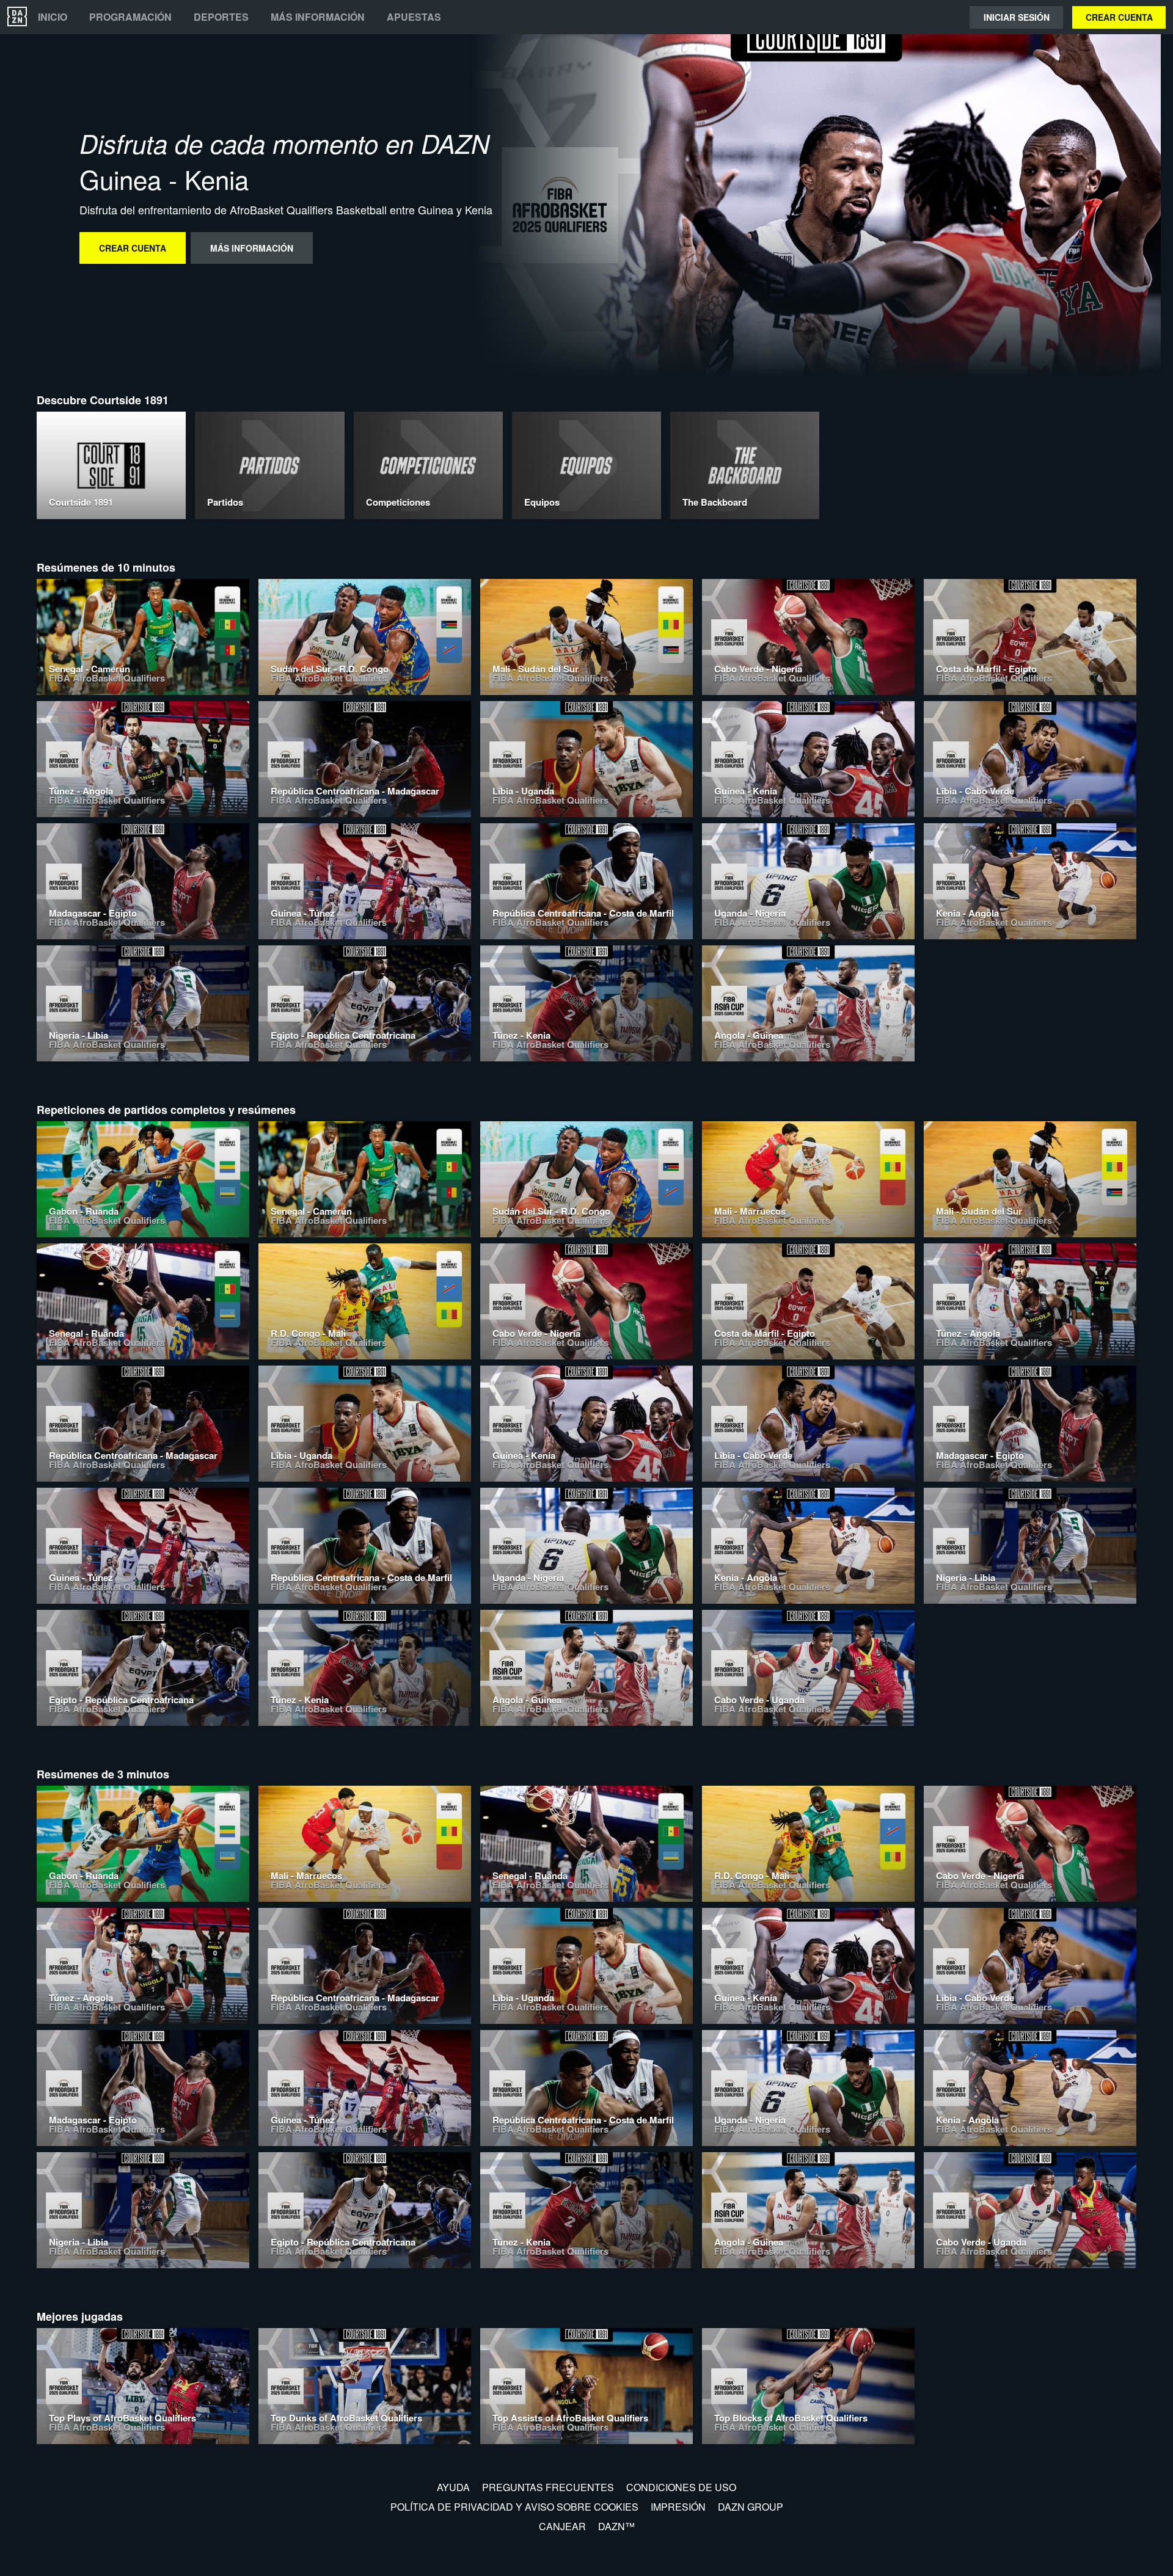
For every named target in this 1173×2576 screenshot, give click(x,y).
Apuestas (414, 17)
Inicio (53, 17)
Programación (130, 17)
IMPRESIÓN (678, 2507)
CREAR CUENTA (1119, 17)
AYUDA (453, 2487)
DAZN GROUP (751, 2507)
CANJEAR (562, 2526)
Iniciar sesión (1017, 17)
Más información (318, 17)
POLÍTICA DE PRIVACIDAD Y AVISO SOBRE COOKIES (514, 2507)
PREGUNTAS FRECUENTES (548, 2487)
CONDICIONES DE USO (681, 2487)
